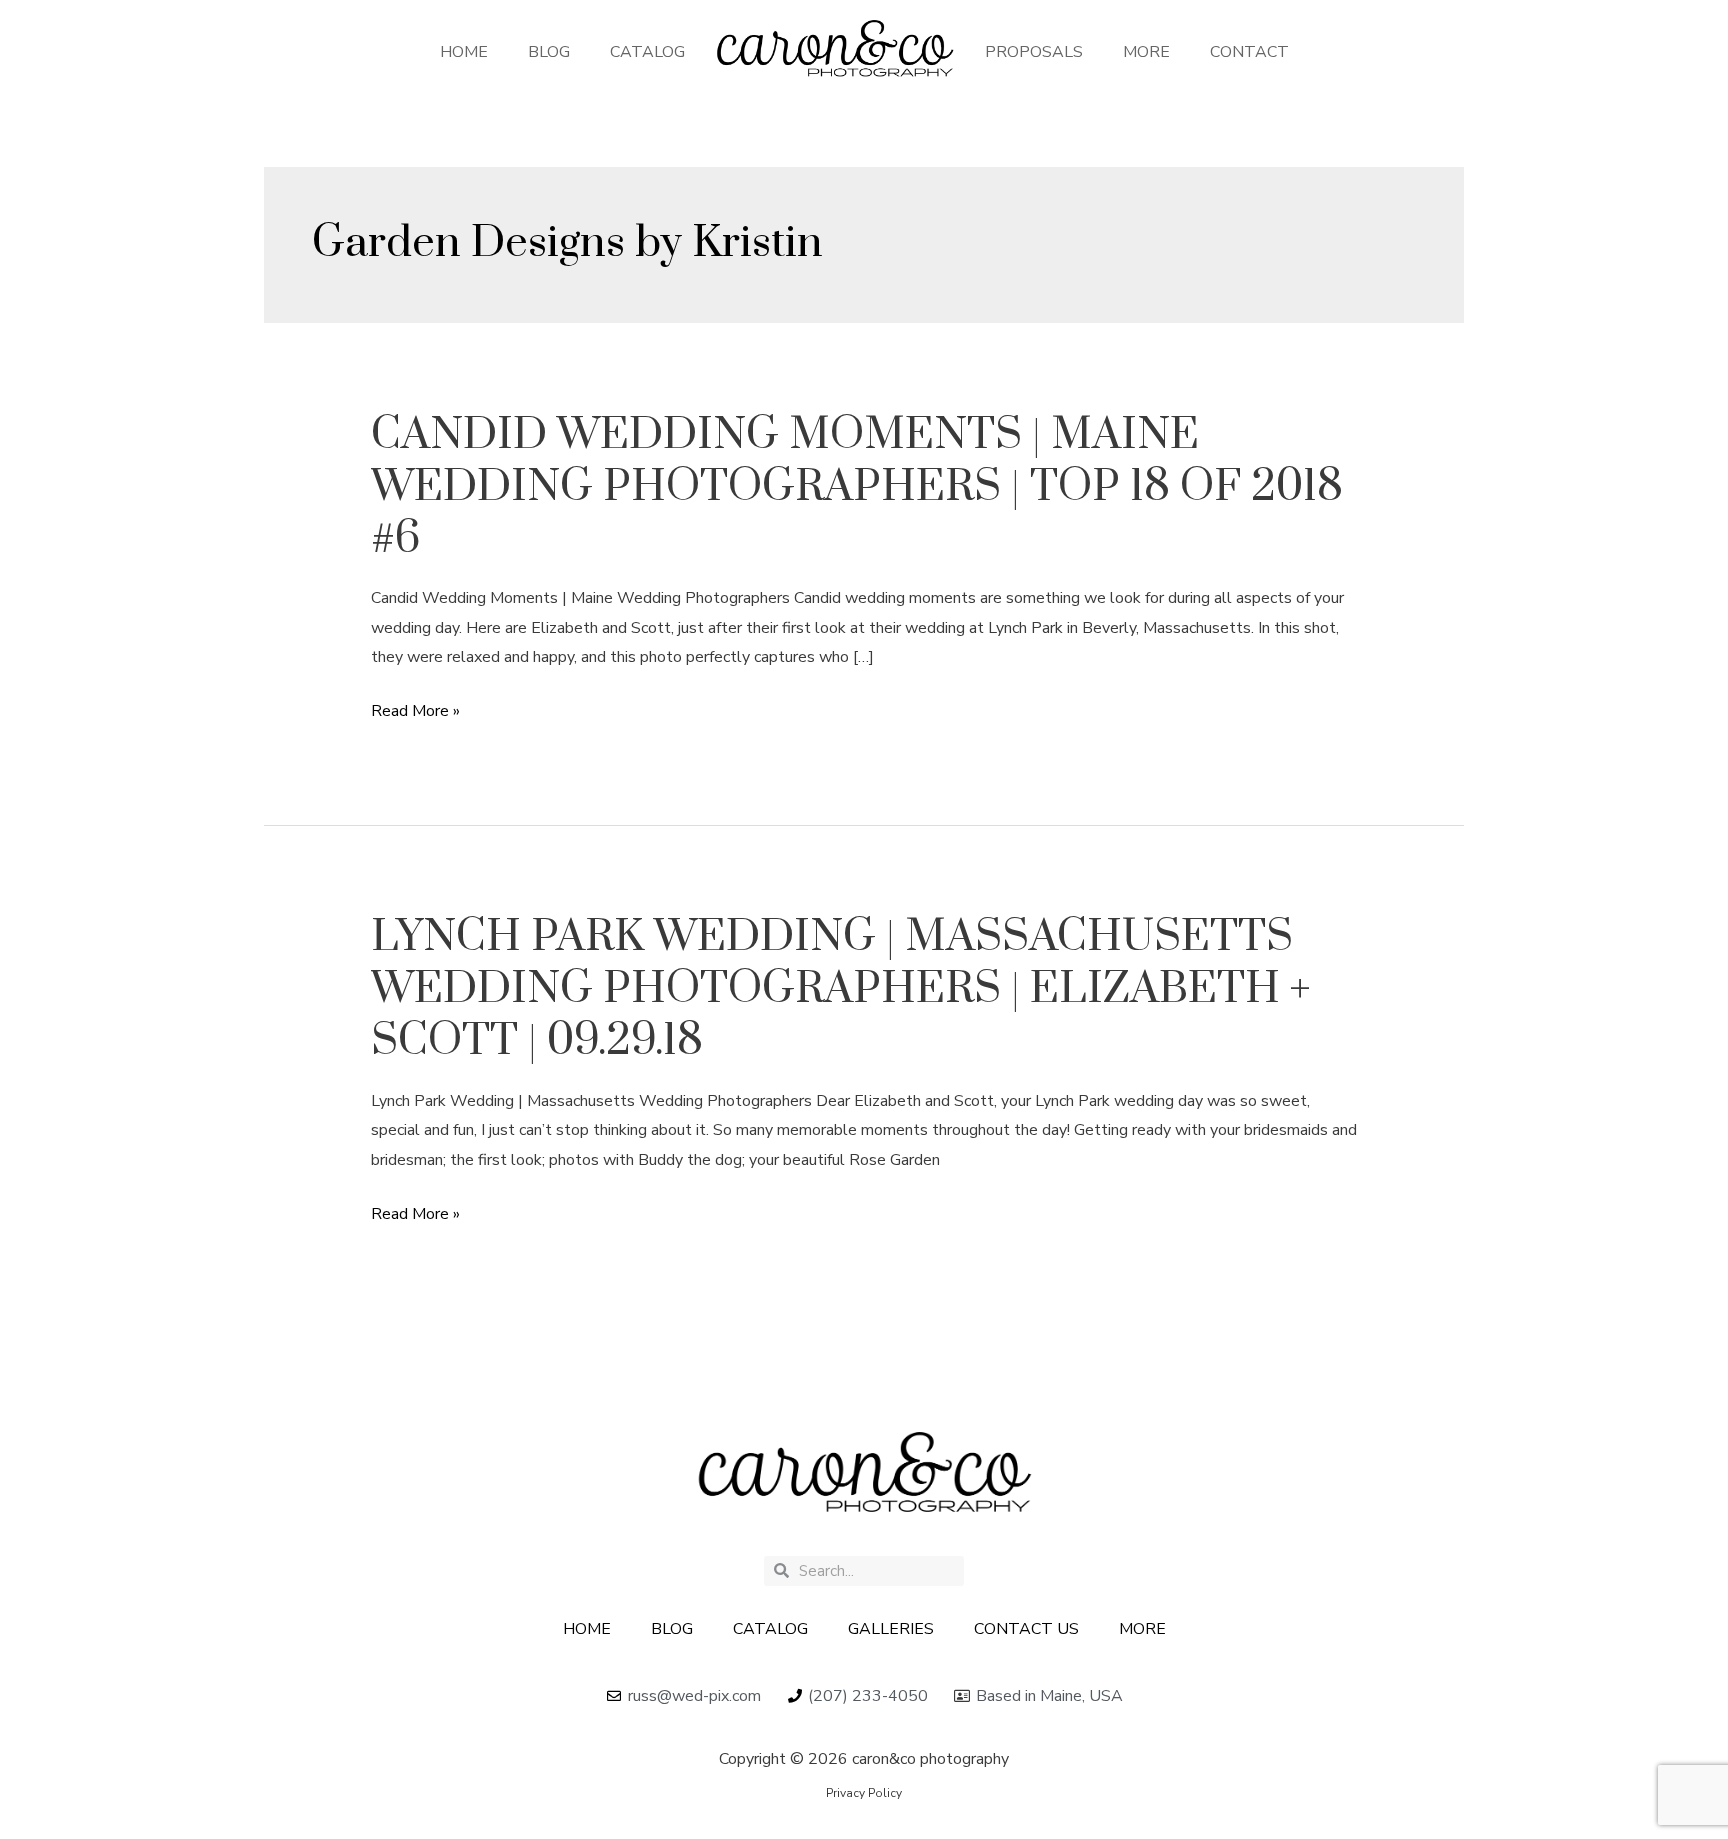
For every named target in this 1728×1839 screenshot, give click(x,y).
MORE (1146, 52)
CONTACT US (1026, 1629)
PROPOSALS (1034, 52)
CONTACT (1249, 52)
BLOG (549, 52)
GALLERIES (891, 1629)
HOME (464, 52)
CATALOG (647, 52)
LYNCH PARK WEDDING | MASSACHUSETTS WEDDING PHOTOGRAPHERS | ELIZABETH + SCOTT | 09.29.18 (840, 989)
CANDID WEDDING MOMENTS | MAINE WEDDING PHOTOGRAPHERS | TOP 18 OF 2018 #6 (857, 487)
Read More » (415, 712)
